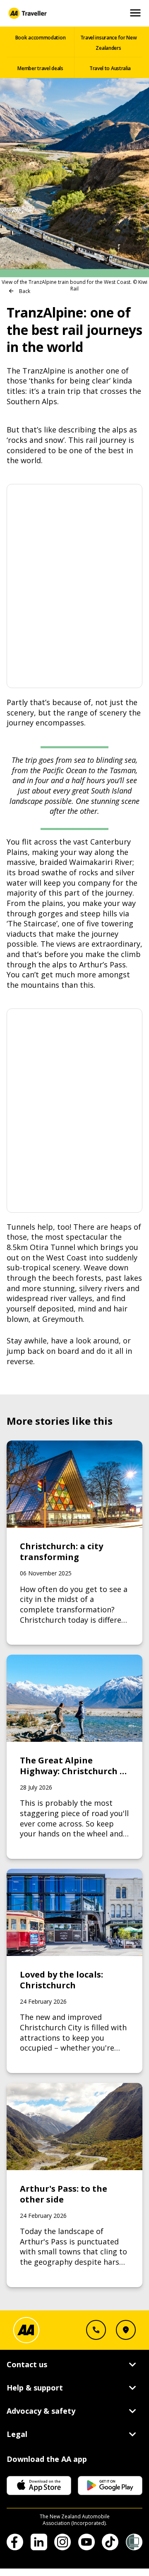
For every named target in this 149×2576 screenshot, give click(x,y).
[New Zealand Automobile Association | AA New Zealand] (27, 13)
